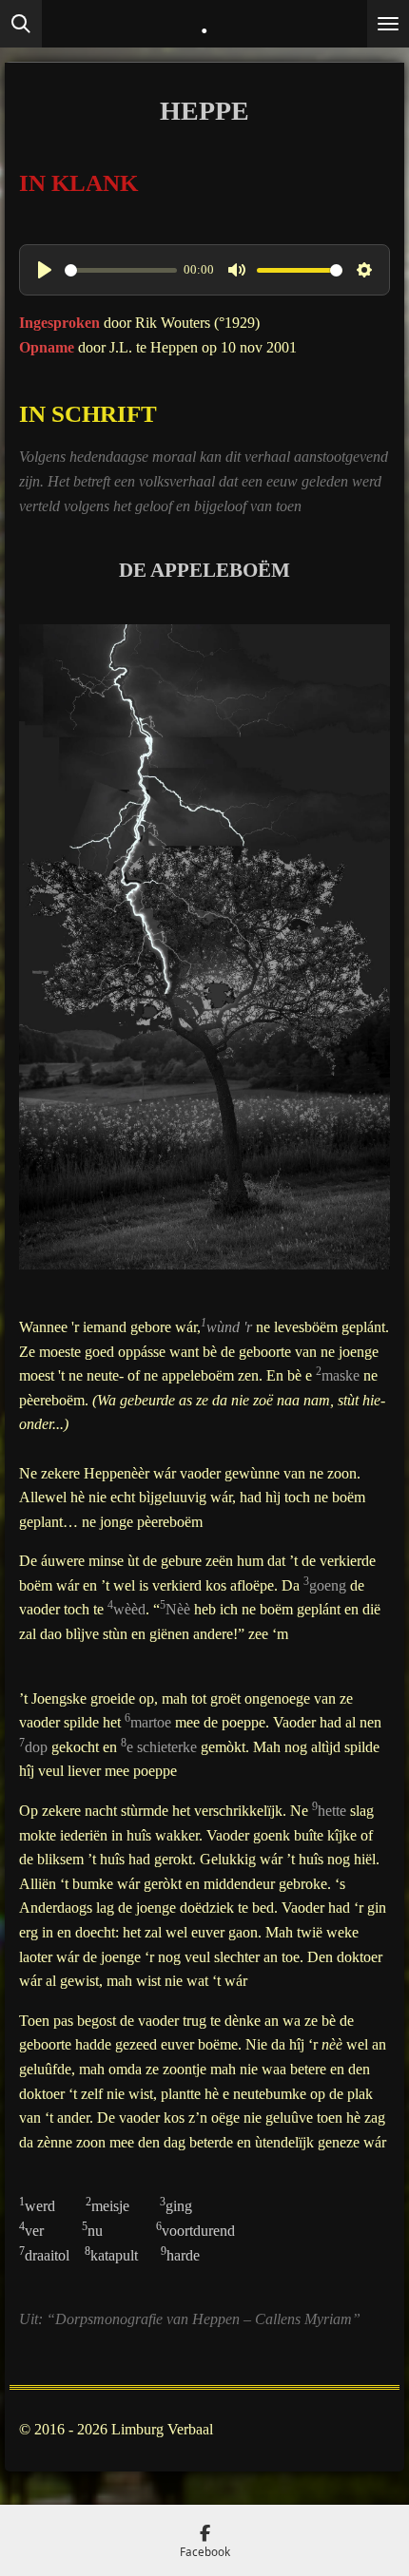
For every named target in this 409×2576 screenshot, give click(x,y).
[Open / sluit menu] (388, 24)
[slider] (121, 270)
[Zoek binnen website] (21, 24)
